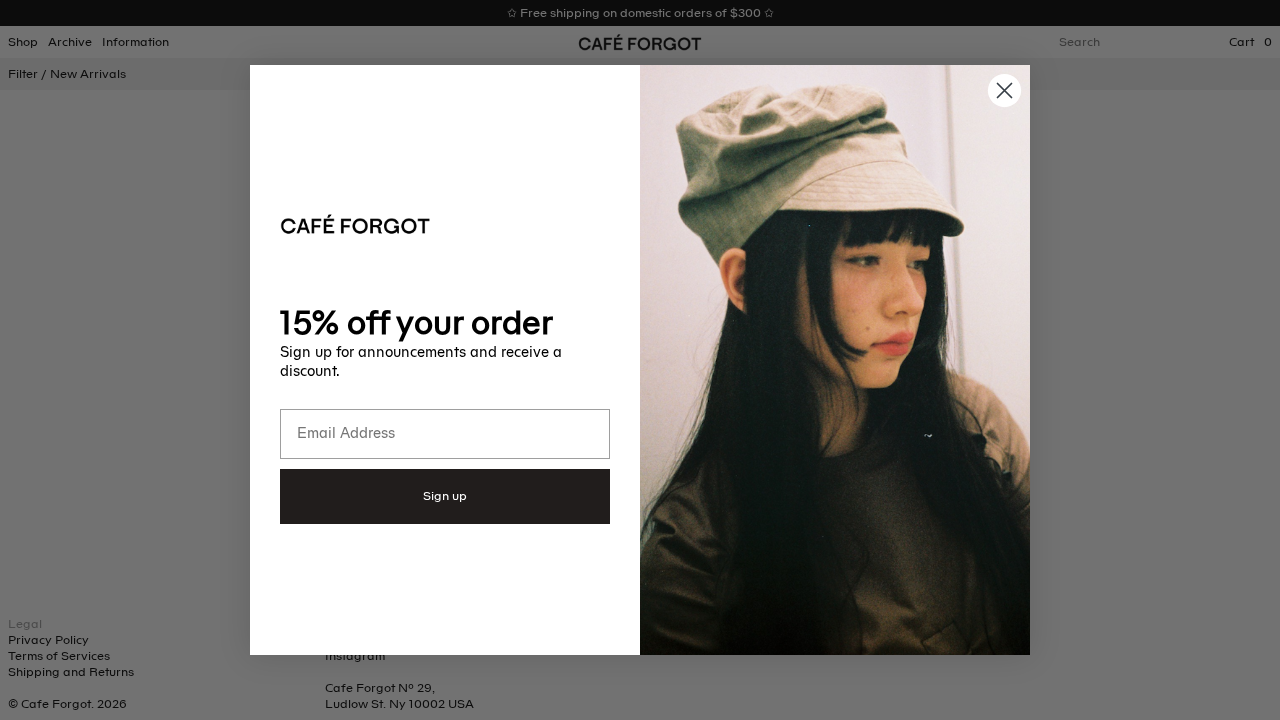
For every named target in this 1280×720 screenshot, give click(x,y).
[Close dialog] (1004, 90)
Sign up (445, 496)
